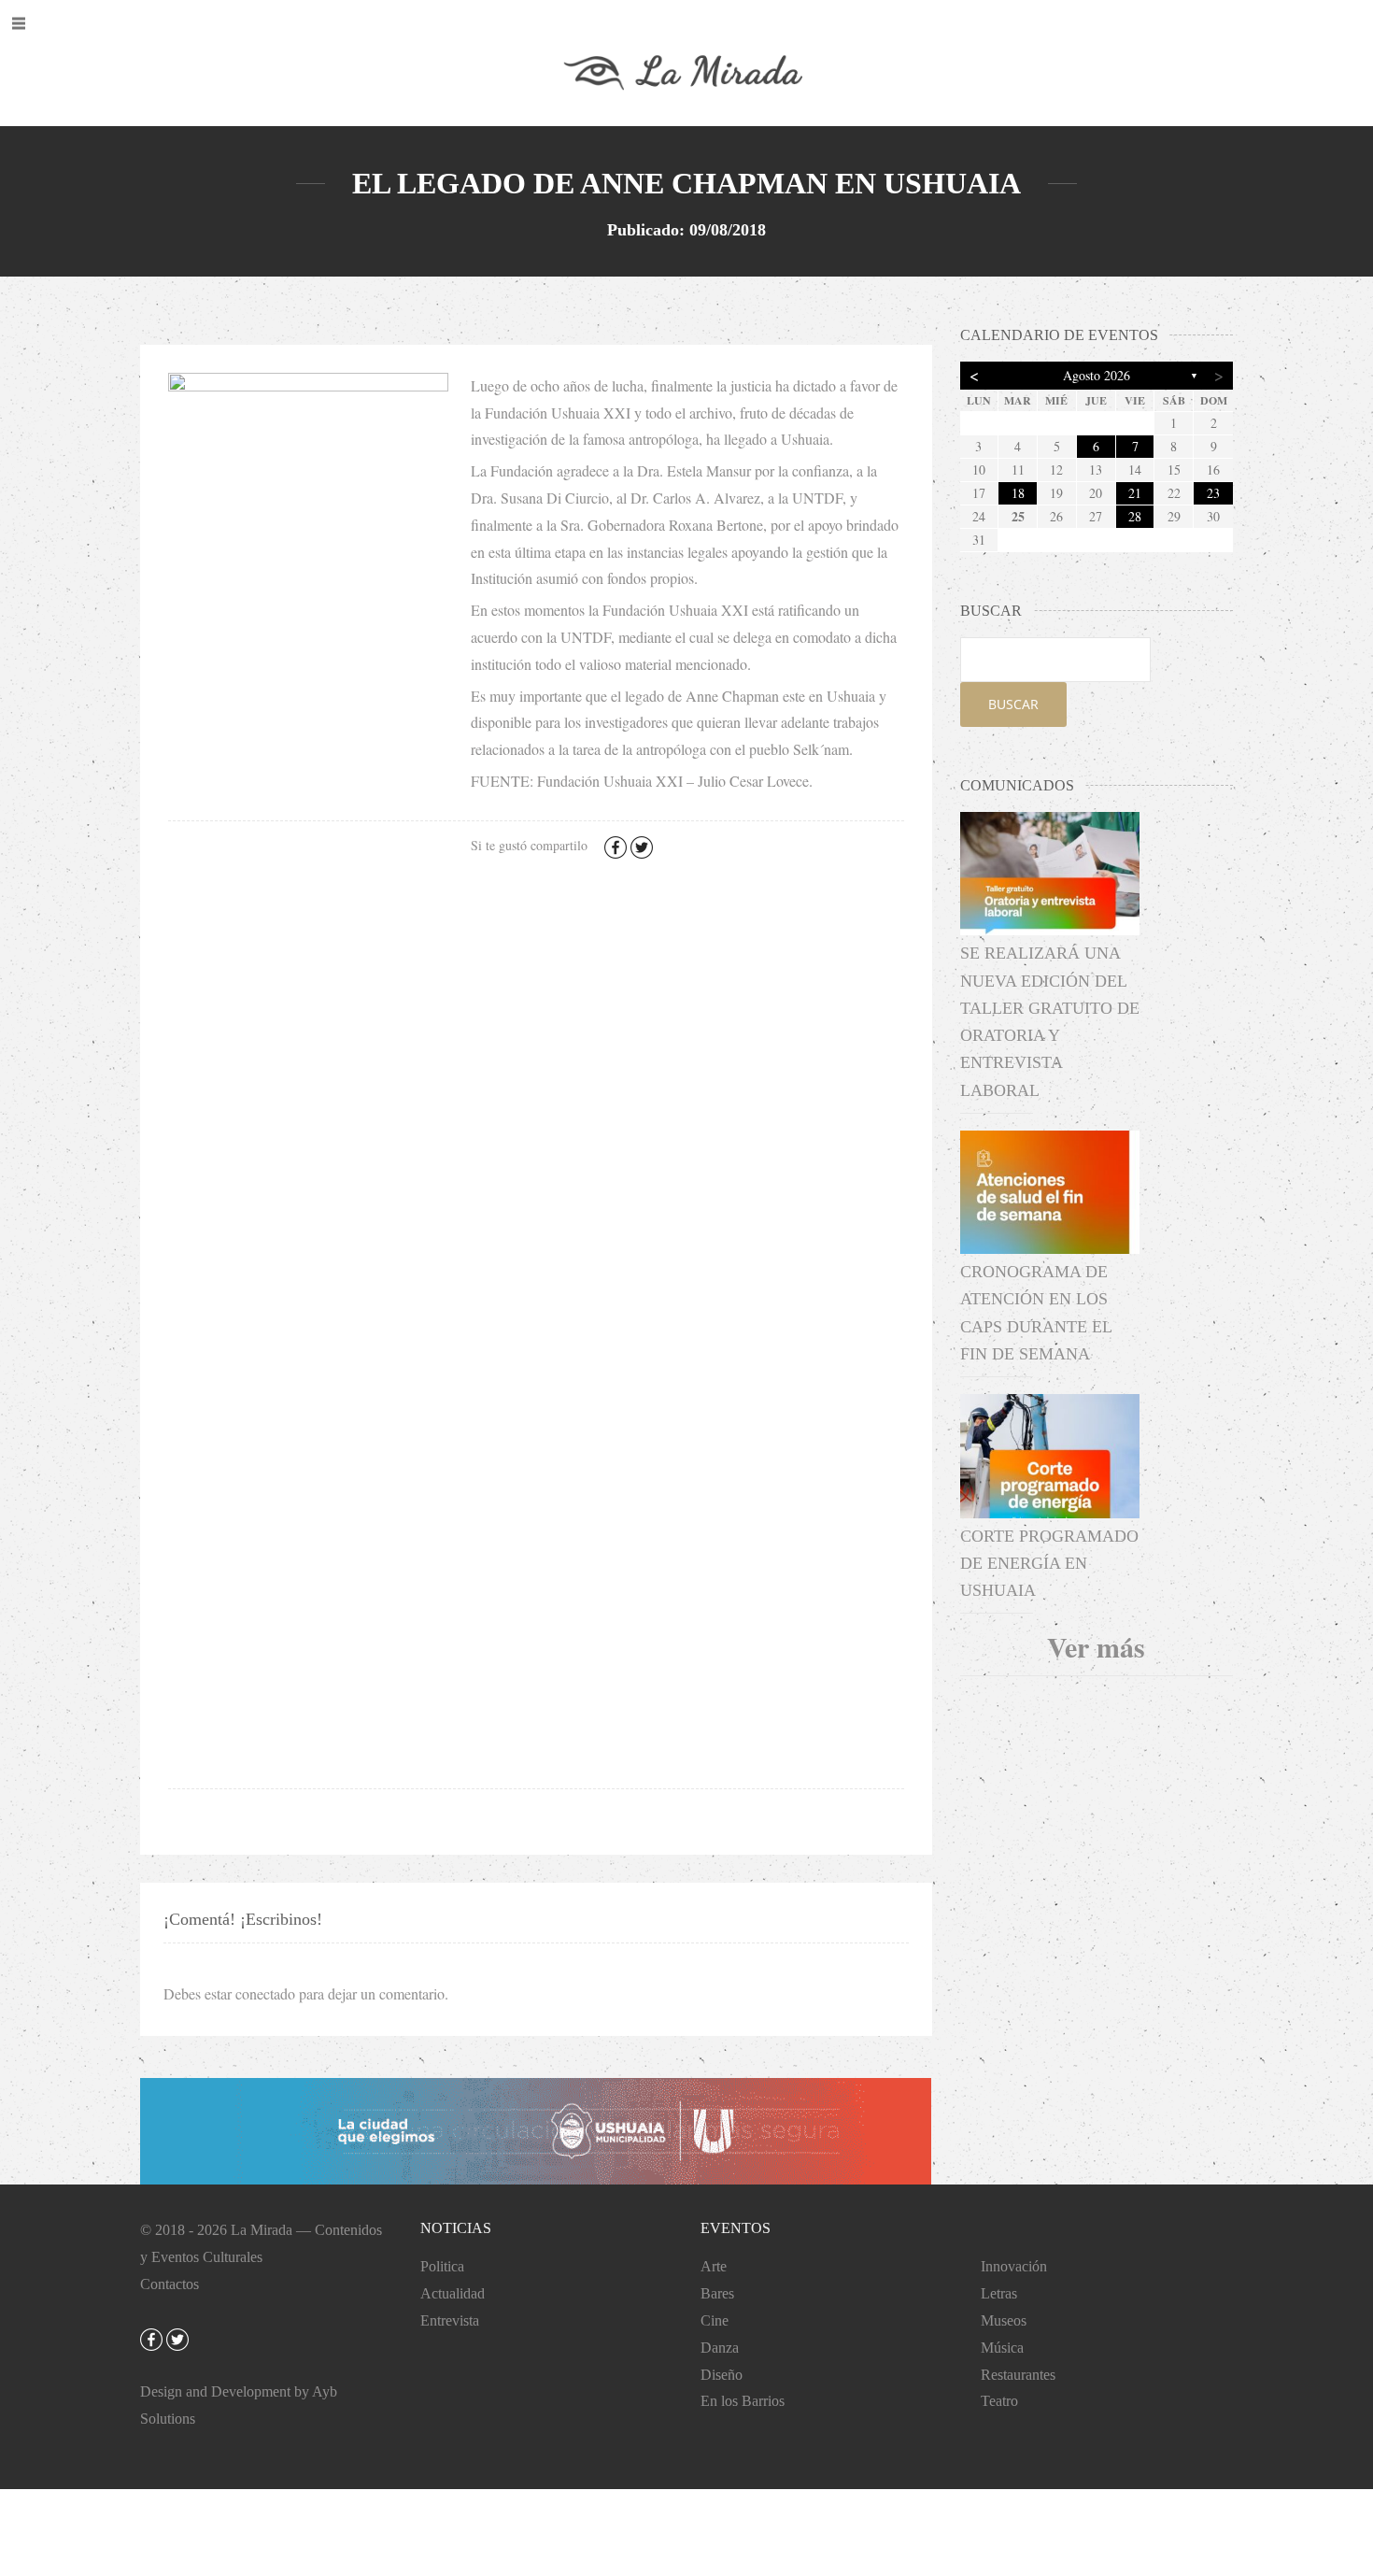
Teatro (999, 2401)
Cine (715, 2320)
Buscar (1013, 704)
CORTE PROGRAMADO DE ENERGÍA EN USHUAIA (1049, 1564)
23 (1213, 493)
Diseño (722, 2375)
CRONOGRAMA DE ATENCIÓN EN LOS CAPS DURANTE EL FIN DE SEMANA (1036, 1313)
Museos (1004, 2320)
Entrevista (450, 2320)
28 (1135, 516)
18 (1018, 493)
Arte (714, 2266)
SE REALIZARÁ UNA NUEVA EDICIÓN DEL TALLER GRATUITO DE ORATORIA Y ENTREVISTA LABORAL (1050, 1021)
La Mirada (262, 2230)
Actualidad (453, 2293)
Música (1002, 2348)
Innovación (1014, 2266)
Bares (717, 2293)
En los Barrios (743, 2401)
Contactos (170, 2284)
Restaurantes (1018, 2375)
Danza (720, 2348)
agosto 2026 (1097, 375)
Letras (999, 2293)
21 (1135, 493)
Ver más (1096, 1646)
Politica (442, 2266)
